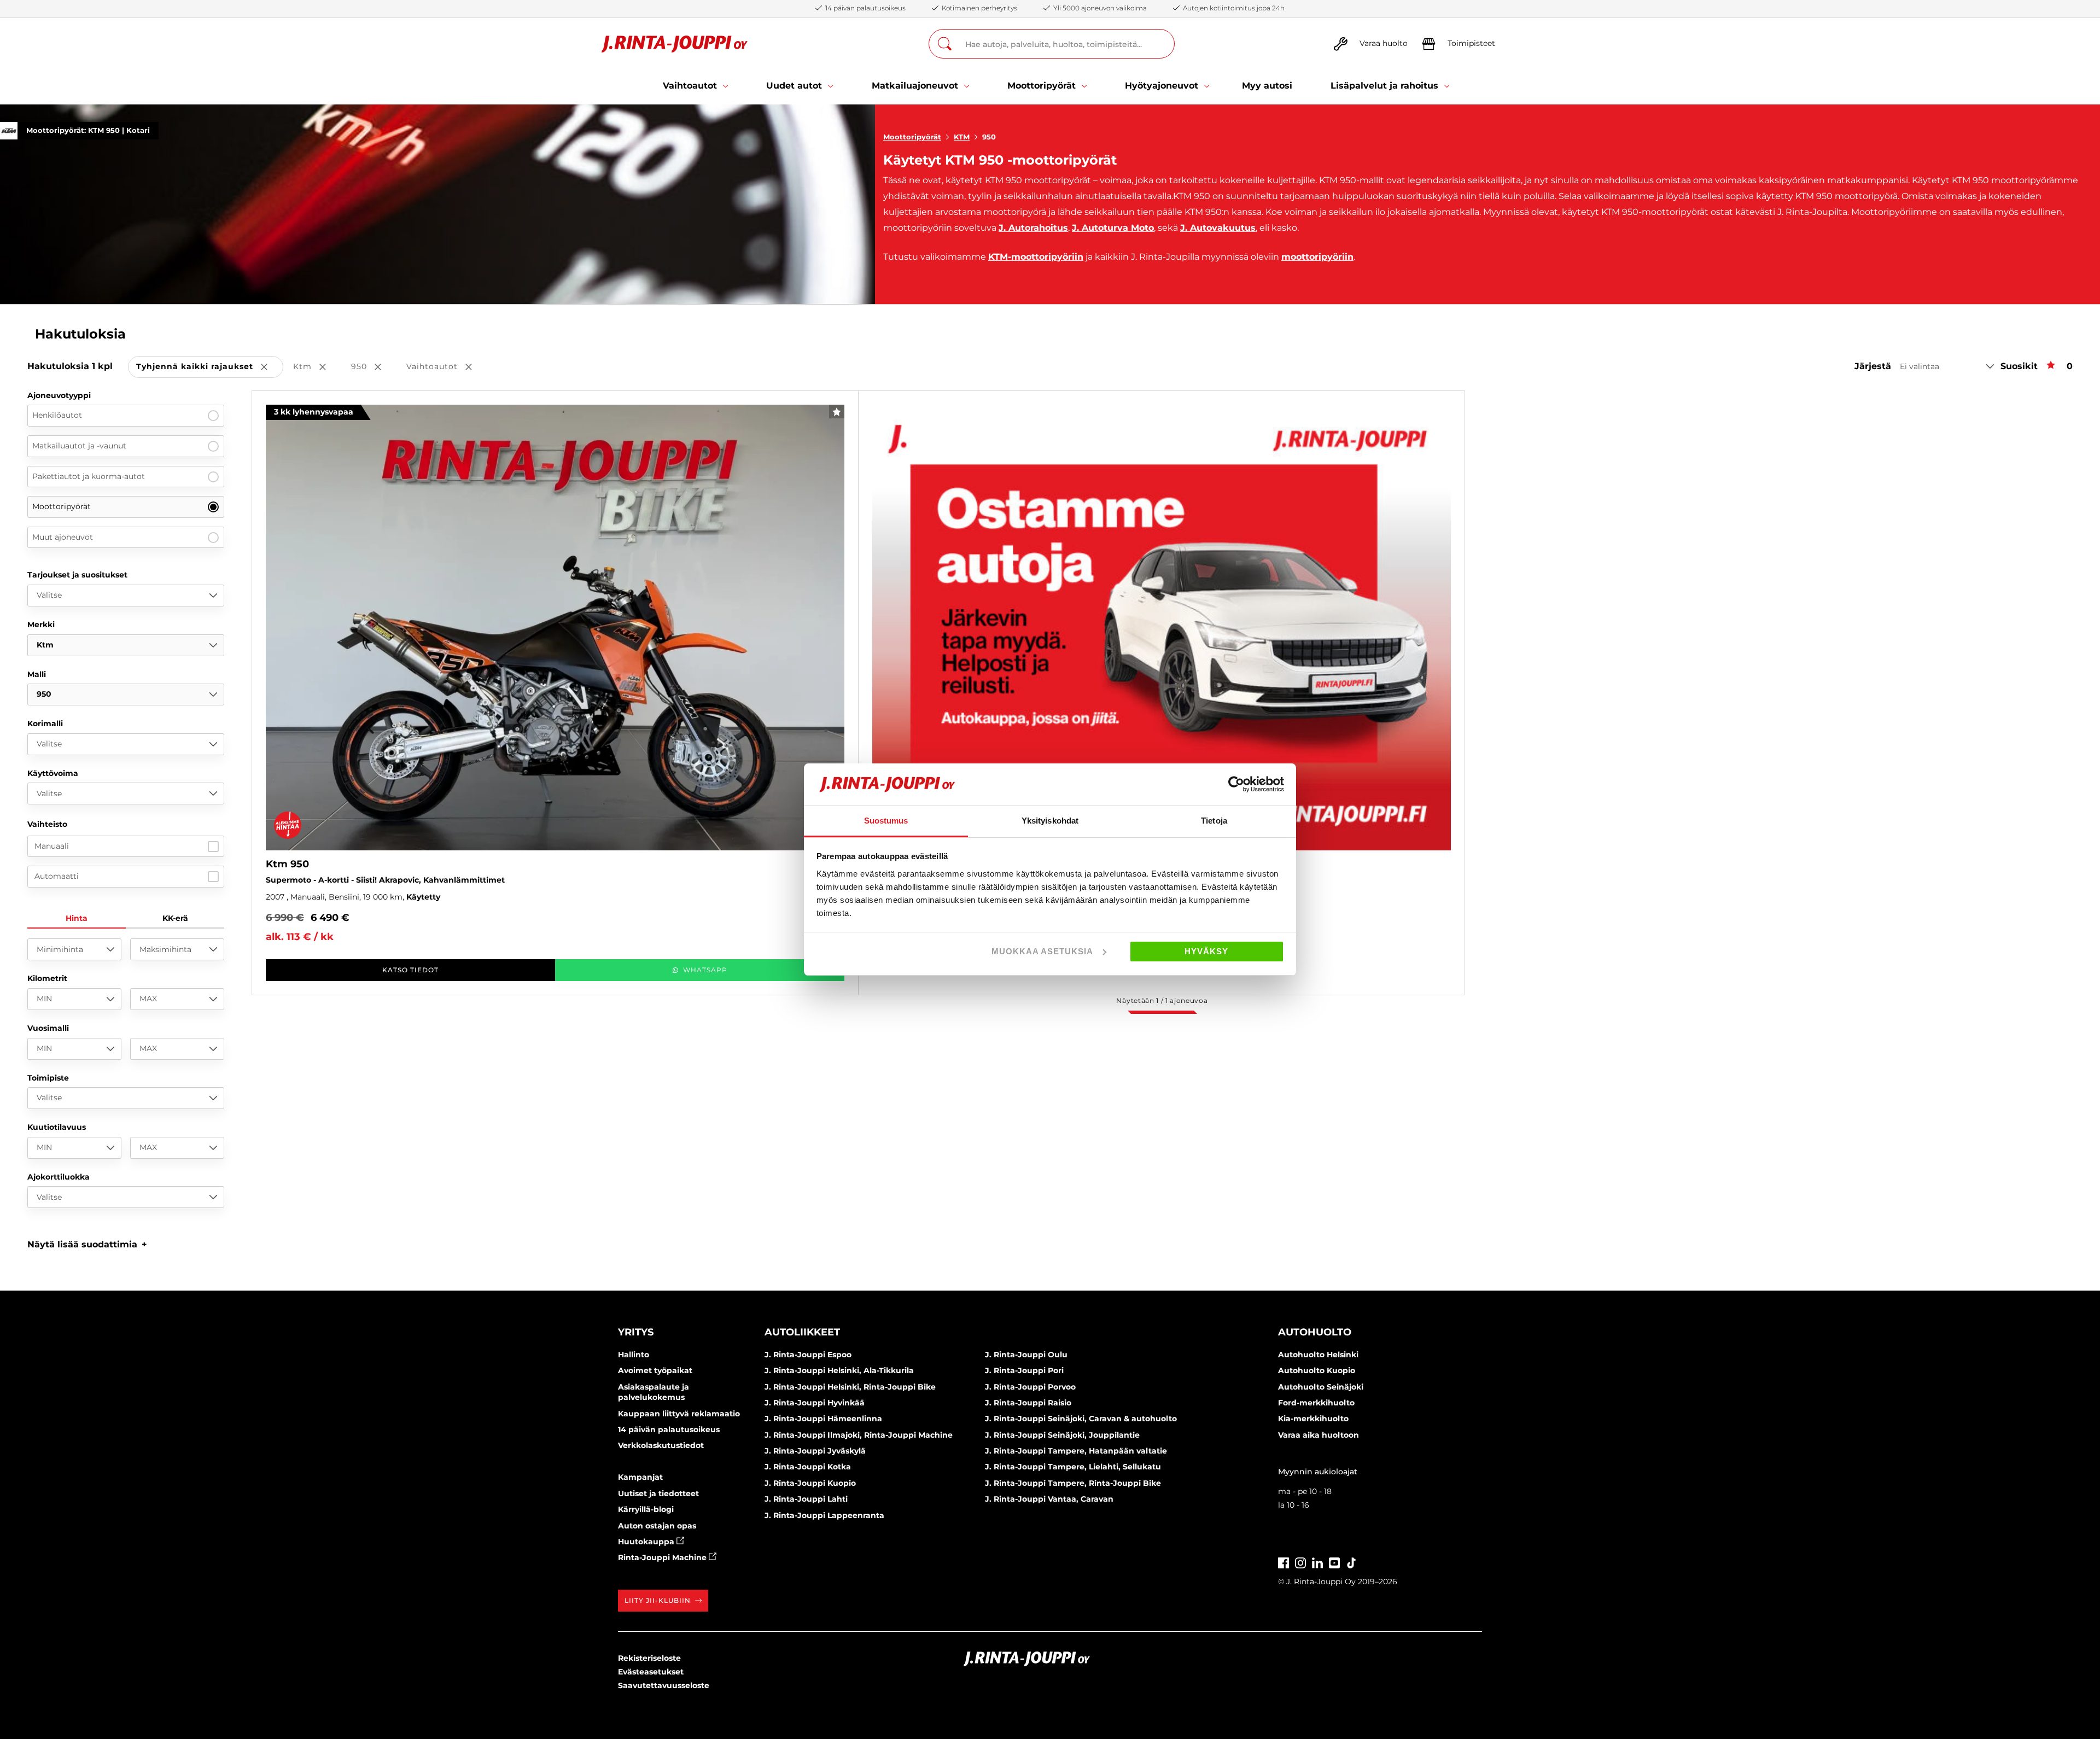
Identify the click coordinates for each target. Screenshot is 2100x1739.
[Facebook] (1284, 1562)
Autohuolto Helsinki (1318, 1355)
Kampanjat (640, 1477)
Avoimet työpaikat (655, 1370)
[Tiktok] (1351, 1562)
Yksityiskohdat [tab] (1050, 821)
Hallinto (634, 1355)
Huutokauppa (647, 1542)
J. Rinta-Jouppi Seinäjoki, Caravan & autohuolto (1081, 1419)
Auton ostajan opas (657, 1526)
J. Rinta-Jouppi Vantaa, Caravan (1049, 1499)
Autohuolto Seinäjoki (1321, 1387)
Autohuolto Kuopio (1317, 1370)
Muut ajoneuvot (63, 537)
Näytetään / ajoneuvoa (1162, 1000)
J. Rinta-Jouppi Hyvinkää (815, 1403)
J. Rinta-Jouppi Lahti (806, 1499)
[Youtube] (1334, 1562)
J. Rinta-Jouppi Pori (1024, 1370)
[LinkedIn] (1317, 1562)
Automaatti (57, 876)
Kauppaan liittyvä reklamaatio (679, 1414)
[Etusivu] (675, 44)
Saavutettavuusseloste (664, 1685)
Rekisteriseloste (649, 1658)
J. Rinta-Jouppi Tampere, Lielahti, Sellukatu (1073, 1467)
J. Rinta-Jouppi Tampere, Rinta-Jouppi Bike (1073, 1483)
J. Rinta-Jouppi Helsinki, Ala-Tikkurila (839, 1370)
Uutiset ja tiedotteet (658, 1493)
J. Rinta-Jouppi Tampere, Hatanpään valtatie (1076, 1451)
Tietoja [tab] (1214, 821)
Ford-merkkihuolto (1316, 1403)
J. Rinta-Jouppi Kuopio (810, 1483)
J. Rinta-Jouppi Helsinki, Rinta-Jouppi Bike (850, 1387)
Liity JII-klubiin (658, 1600)
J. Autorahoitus (1033, 228)
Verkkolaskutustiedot (661, 1445)
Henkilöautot (57, 415)
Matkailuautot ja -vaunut (79, 446)
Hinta (77, 918)
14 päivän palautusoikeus (669, 1429)
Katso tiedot (410, 970)
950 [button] (374, 367)
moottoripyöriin (1317, 257)
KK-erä (175, 918)
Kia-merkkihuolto (1313, 1419)
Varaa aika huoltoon (1319, 1435)
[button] (87, 1244)
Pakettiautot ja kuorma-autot (89, 476)
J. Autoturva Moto (1113, 228)
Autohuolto (1315, 1332)
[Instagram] (1300, 1562)
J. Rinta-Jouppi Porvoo (1030, 1387)
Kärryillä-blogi (646, 1509)
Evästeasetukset (651, 1672)
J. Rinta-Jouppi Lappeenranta (824, 1515)
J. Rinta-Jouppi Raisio (1028, 1403)
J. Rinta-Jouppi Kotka (808, 1467)
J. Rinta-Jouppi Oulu (1026, 1355)
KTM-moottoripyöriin (1036, 257)
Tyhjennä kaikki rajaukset (210, 367)
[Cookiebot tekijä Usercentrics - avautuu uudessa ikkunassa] (1236, 784)
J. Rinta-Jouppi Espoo (808, 1355)
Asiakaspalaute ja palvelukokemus (654, 1392)
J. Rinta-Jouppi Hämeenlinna (823, 1419)
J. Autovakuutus (1218, 228)
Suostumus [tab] (886, 821)
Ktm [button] (317, 367)
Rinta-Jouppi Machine (663, 1557)
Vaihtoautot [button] (447, 367)
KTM (962, 137)
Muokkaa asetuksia (1042, 951)
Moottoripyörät (912, 137)
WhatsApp (705, 970)
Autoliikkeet (802, 1332)
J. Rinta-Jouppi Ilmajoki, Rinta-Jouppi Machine (859, 1435)
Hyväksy (1206, 951)
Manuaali (52, 846)
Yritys (636, 1332)
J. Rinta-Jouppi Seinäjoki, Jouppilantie (1062, 1435)
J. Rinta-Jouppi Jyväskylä (815, 1451)
